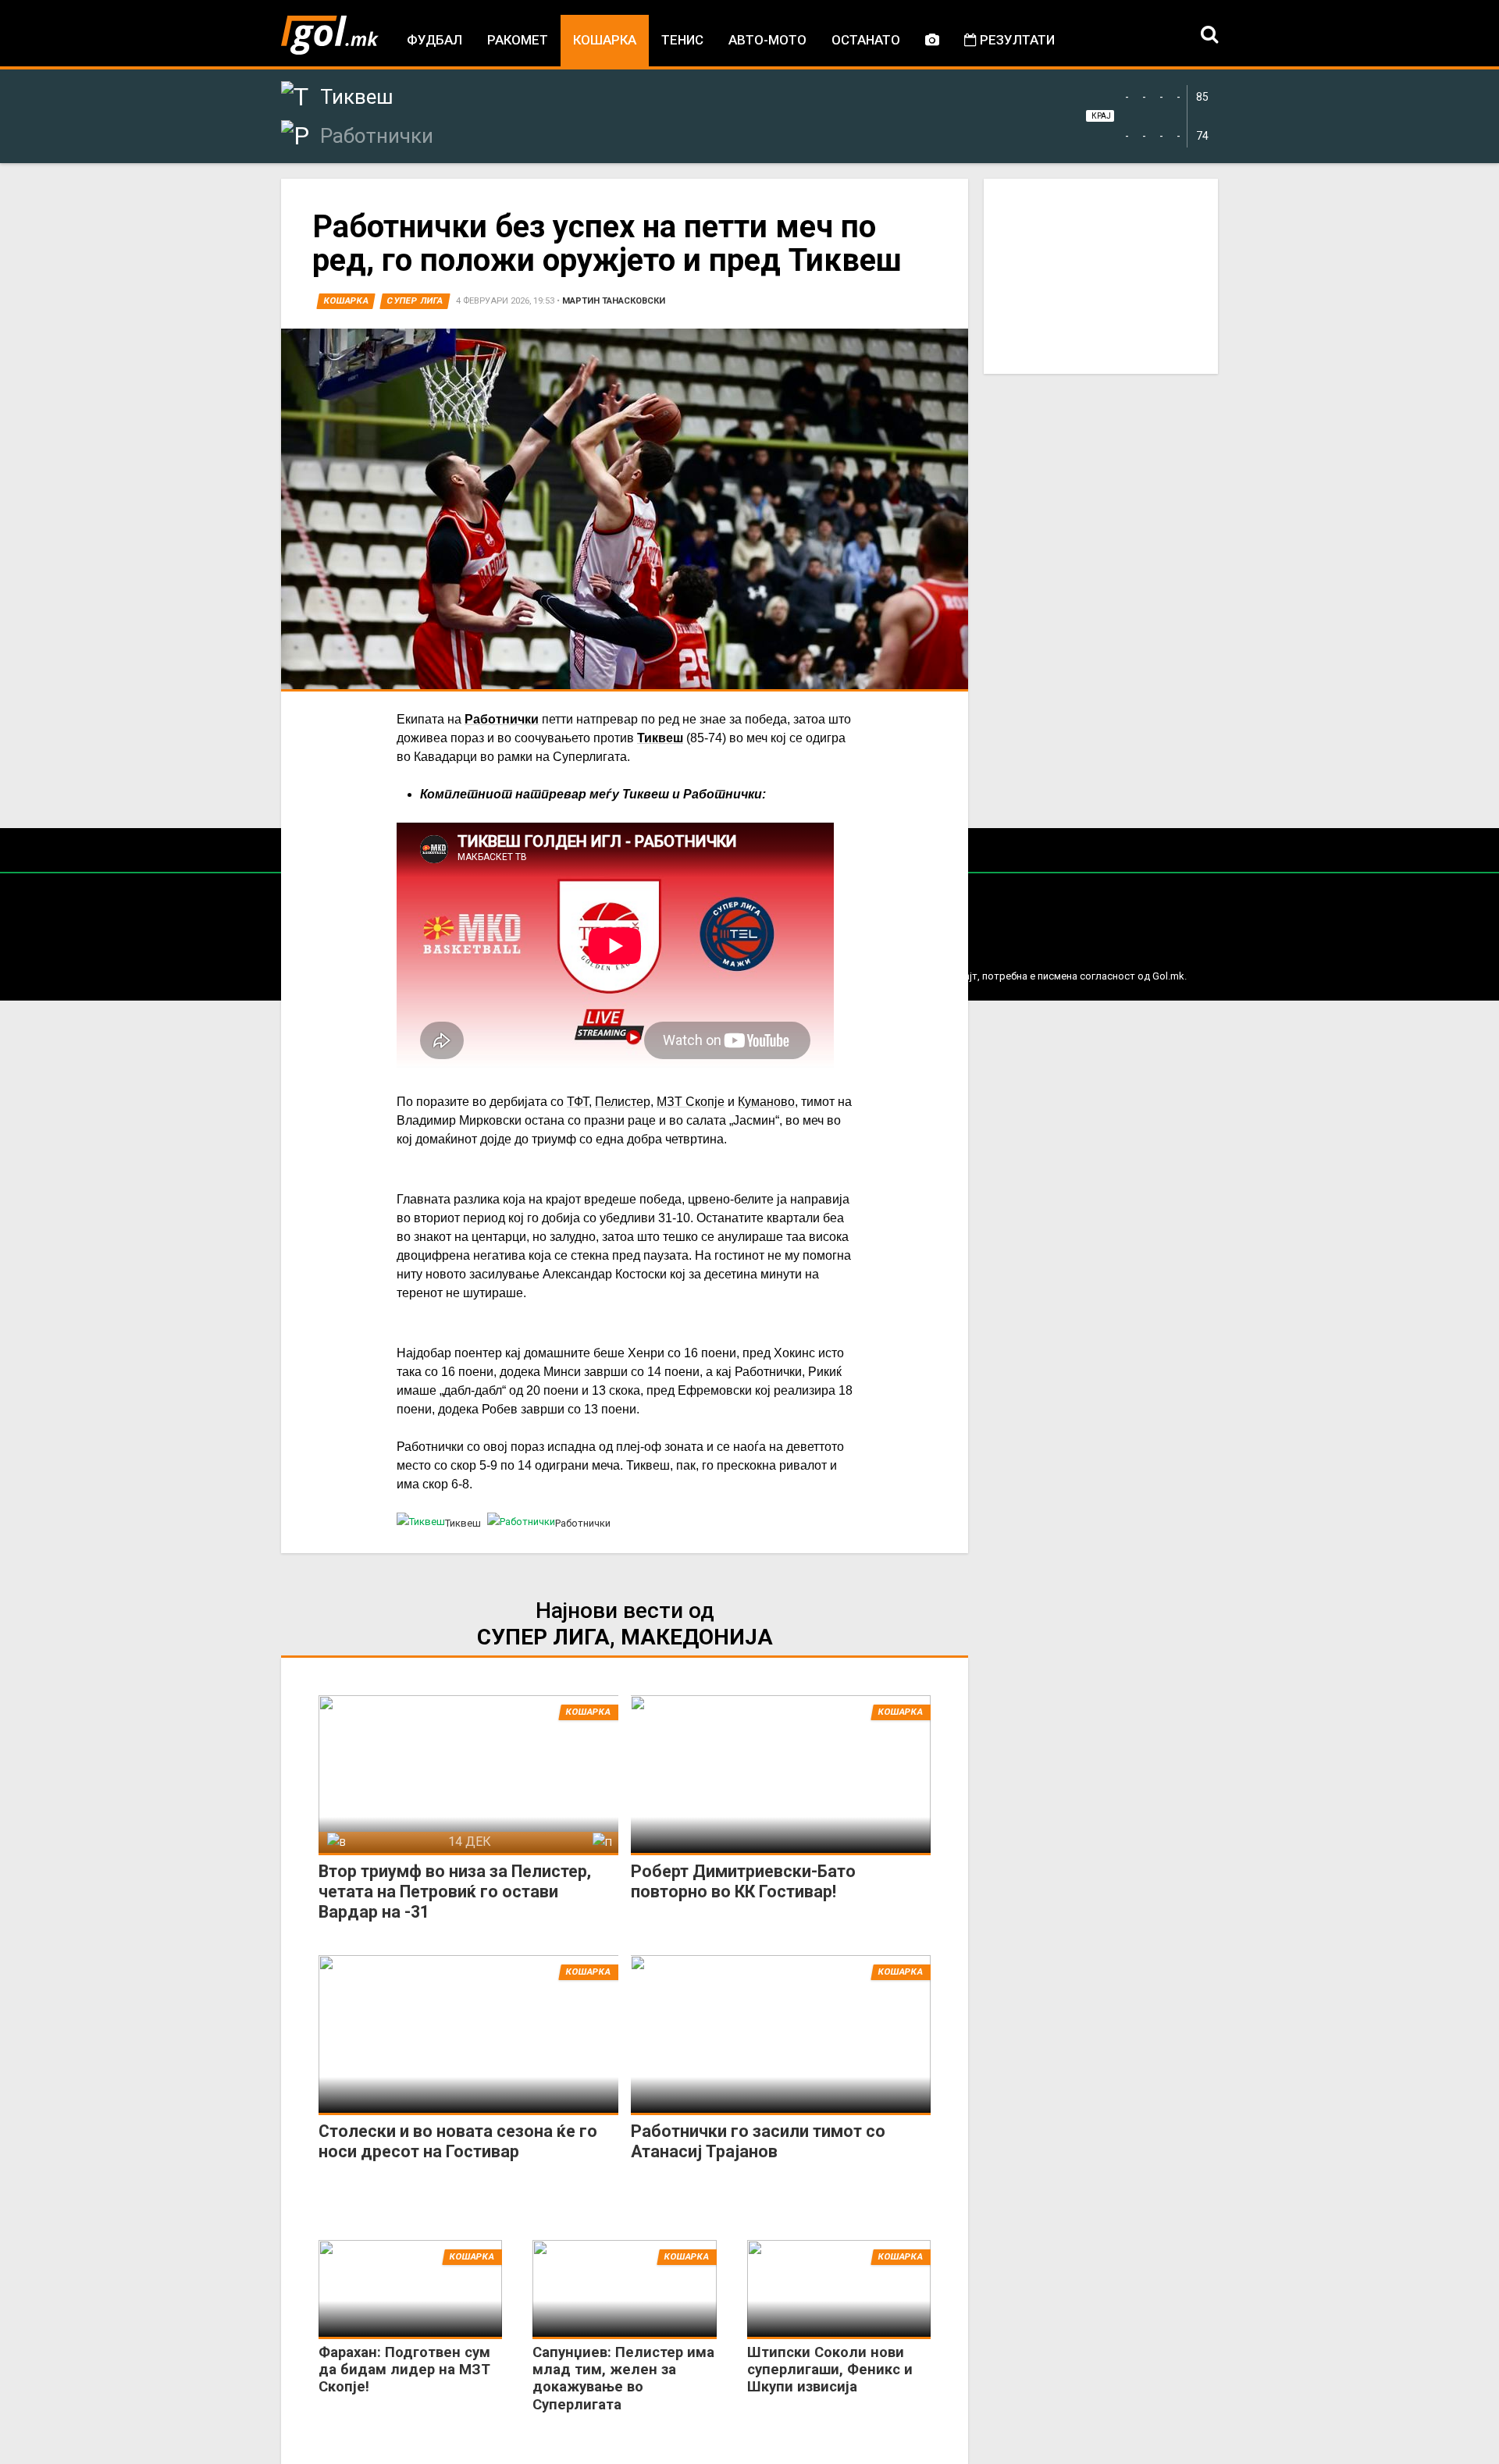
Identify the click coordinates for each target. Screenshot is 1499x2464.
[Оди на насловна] (330, 35)
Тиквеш (660, 738)
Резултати (1016, 40)
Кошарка (605, 40)
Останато (866, 40)
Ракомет (518, 40)
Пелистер (623, 1102)
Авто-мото (767, 40)
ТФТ (578, 1102)
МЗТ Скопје (691, 1102)
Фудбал (434, 40)
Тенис (682, 40)
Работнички (502, 719)
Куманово (766, 1102)
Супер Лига (415, 301)
